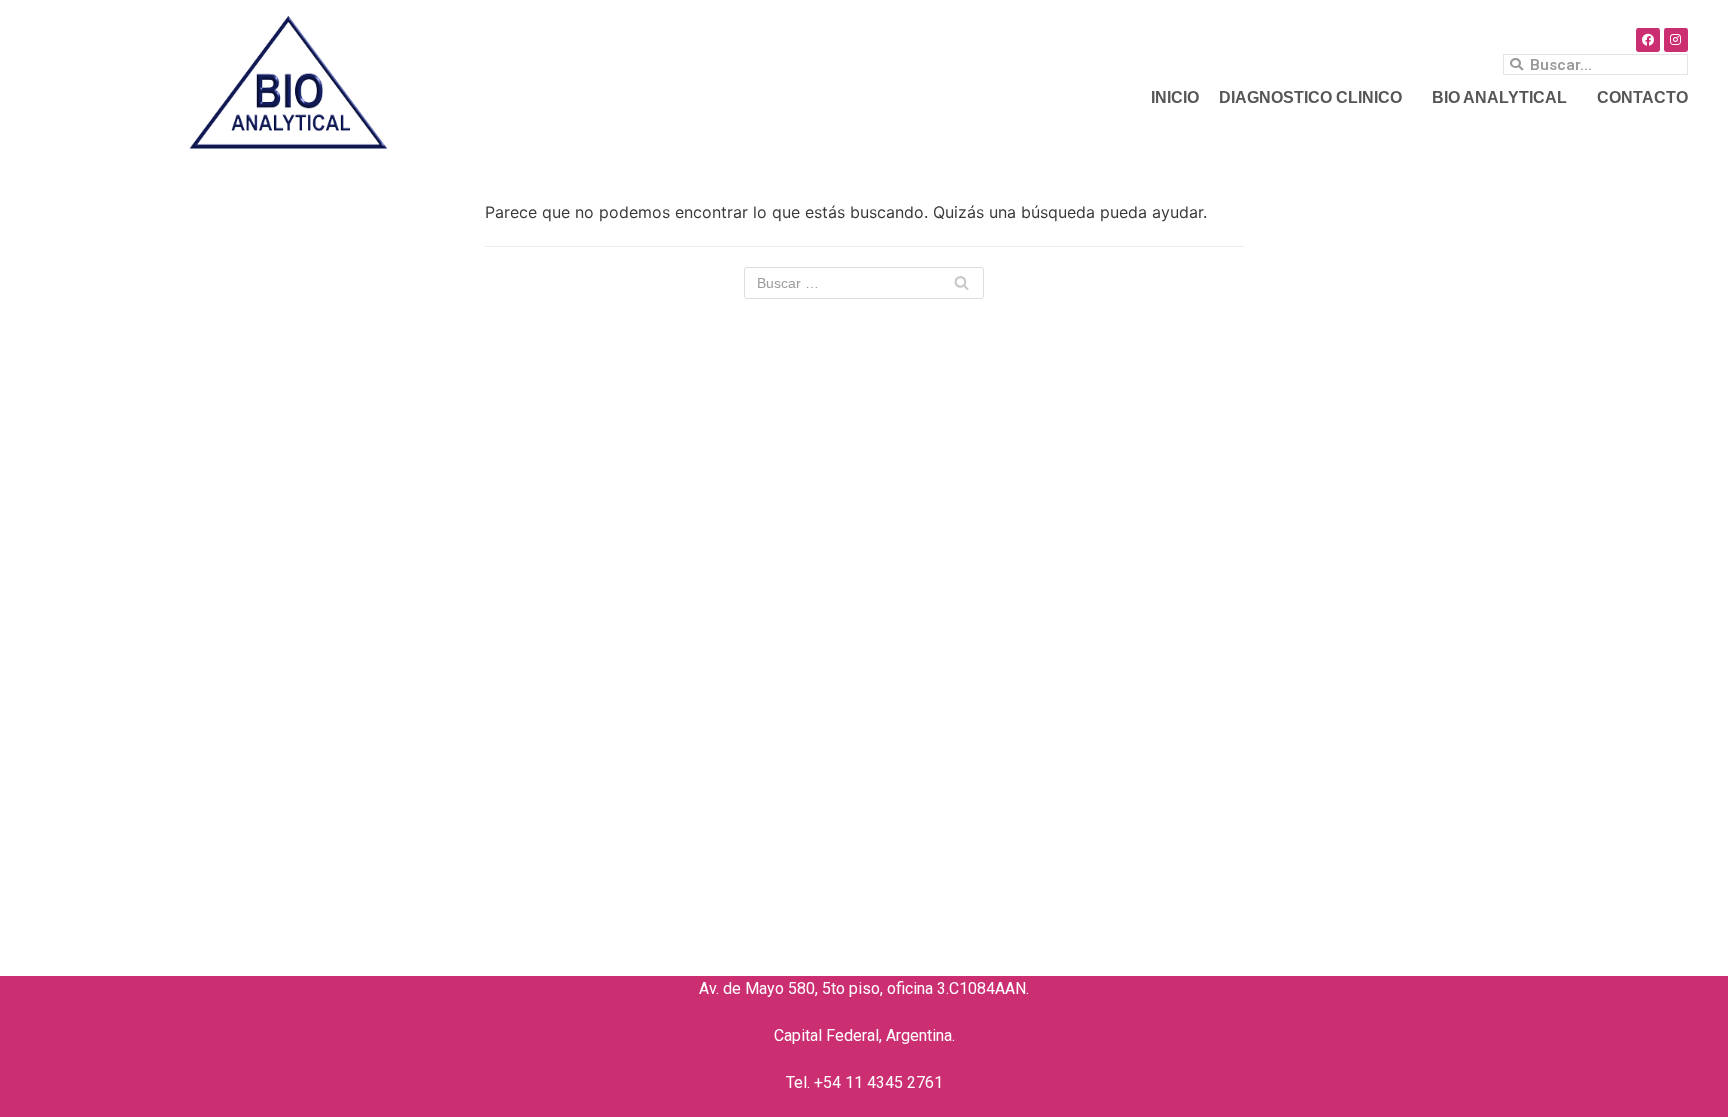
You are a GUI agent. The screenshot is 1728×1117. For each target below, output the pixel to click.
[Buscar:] (864, 283)
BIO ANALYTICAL (1499, 97)
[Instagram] (1676, 40)
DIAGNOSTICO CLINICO (1310, 97)
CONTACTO (1642, 97)
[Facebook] (1648, 40)
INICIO (1175, 97)
